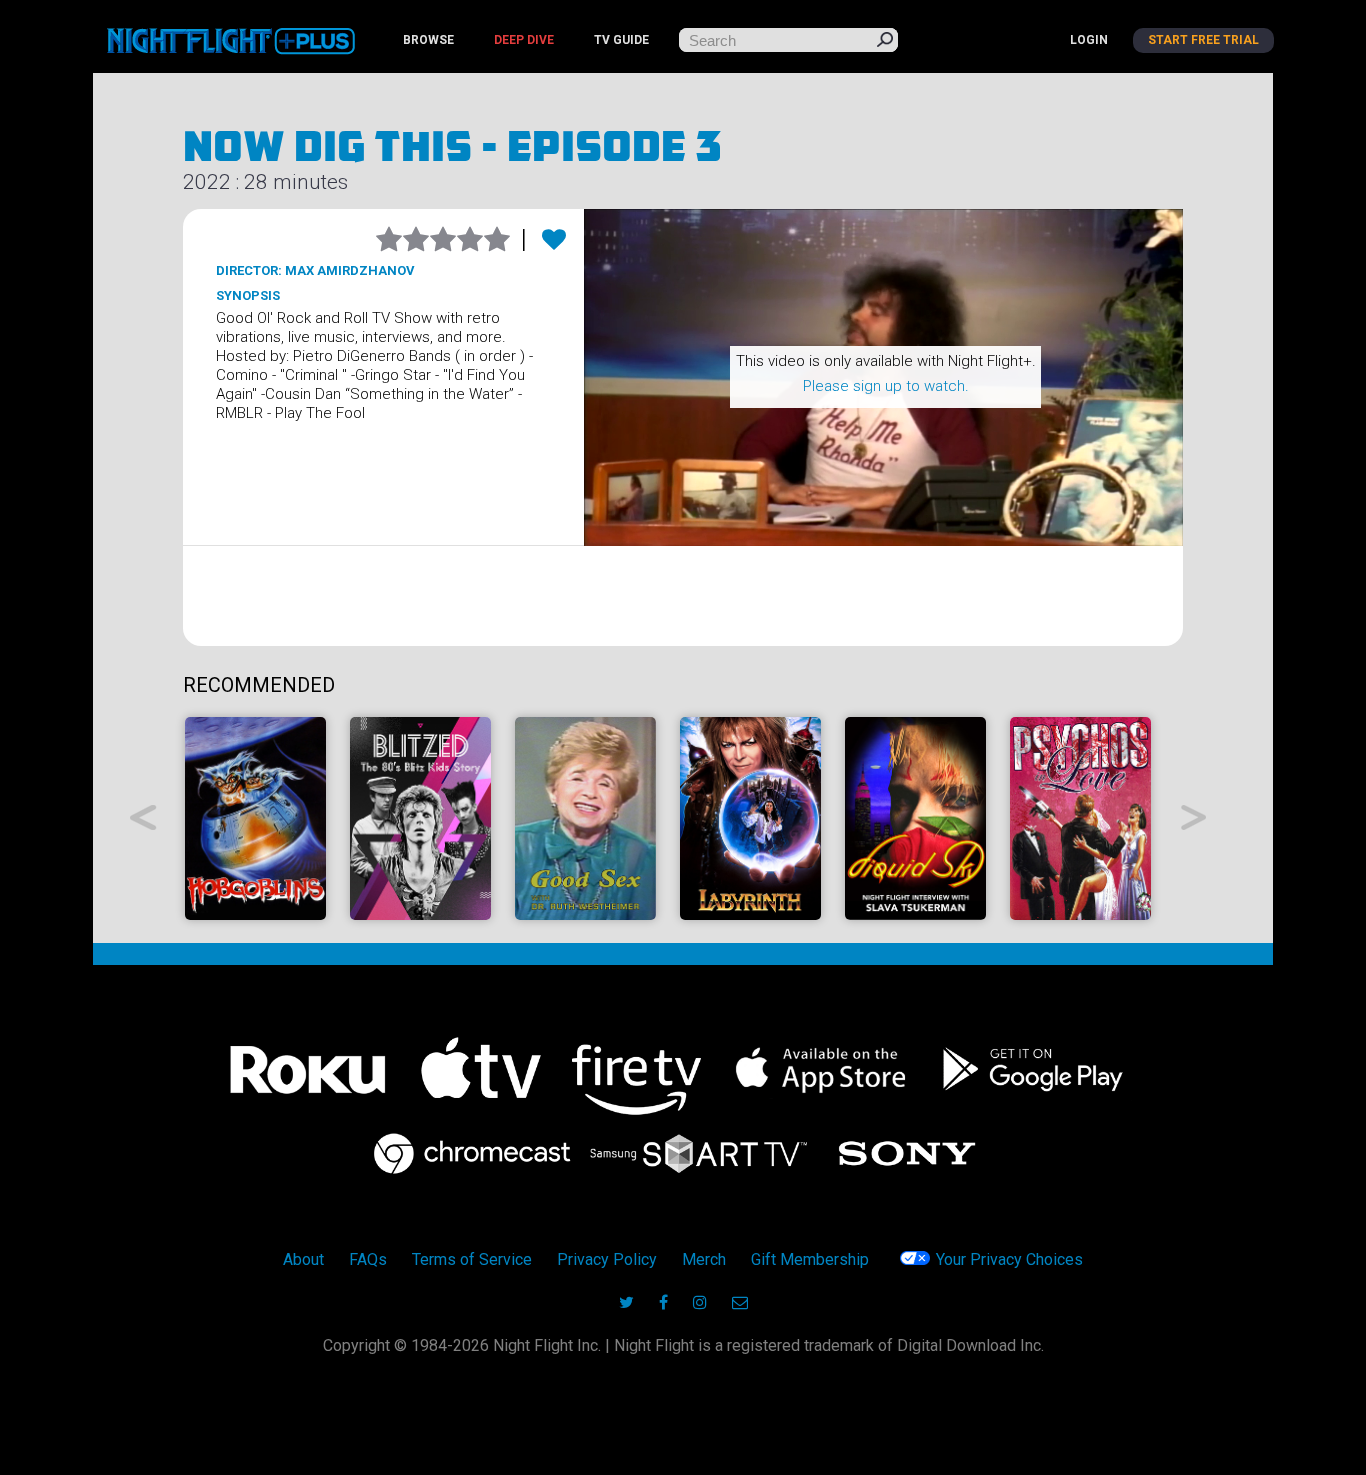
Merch (704, 1259)
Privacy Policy (607, 1259)
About (303, 1259)
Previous (143, 817)
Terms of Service (472, 1259)
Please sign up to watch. (886, 386)
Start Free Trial (1203, 40)
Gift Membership (810, 1259)
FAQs (368, 1259)
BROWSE (428, 40)
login (1089, 40)
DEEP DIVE (524, 40)
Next (1194, 817)
